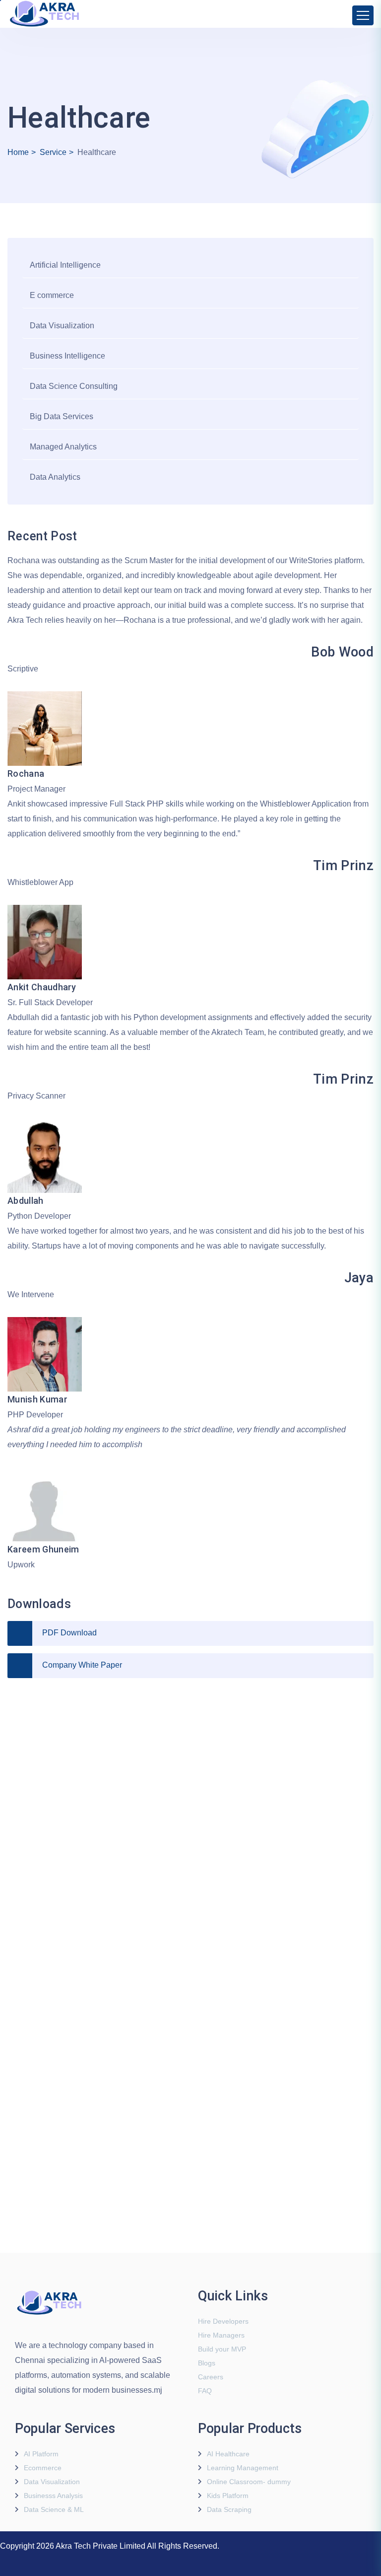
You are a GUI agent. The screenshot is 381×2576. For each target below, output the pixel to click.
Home (18, 152)
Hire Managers (221, 2335)
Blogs (207, 2363)
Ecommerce (43, 2468)
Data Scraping (229, 2509)
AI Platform (41, 2454)
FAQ (205, 2391)
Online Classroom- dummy (249, 2482)
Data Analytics (55, 477)
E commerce (52, 295)
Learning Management (243, 2468)
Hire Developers (223, 2321)
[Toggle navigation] (363, 15)
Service (53, 152)
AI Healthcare (228, 2454)
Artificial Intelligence (65, 265)
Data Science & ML (54, 2509)
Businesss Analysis (53, 2496)
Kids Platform (228, 2496)
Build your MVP (222, 2349)
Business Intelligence (67, 356)
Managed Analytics (63, 447)
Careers (211, 2377)
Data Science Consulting (74, 386)
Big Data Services (62, 416)
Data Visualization (62, 326)
